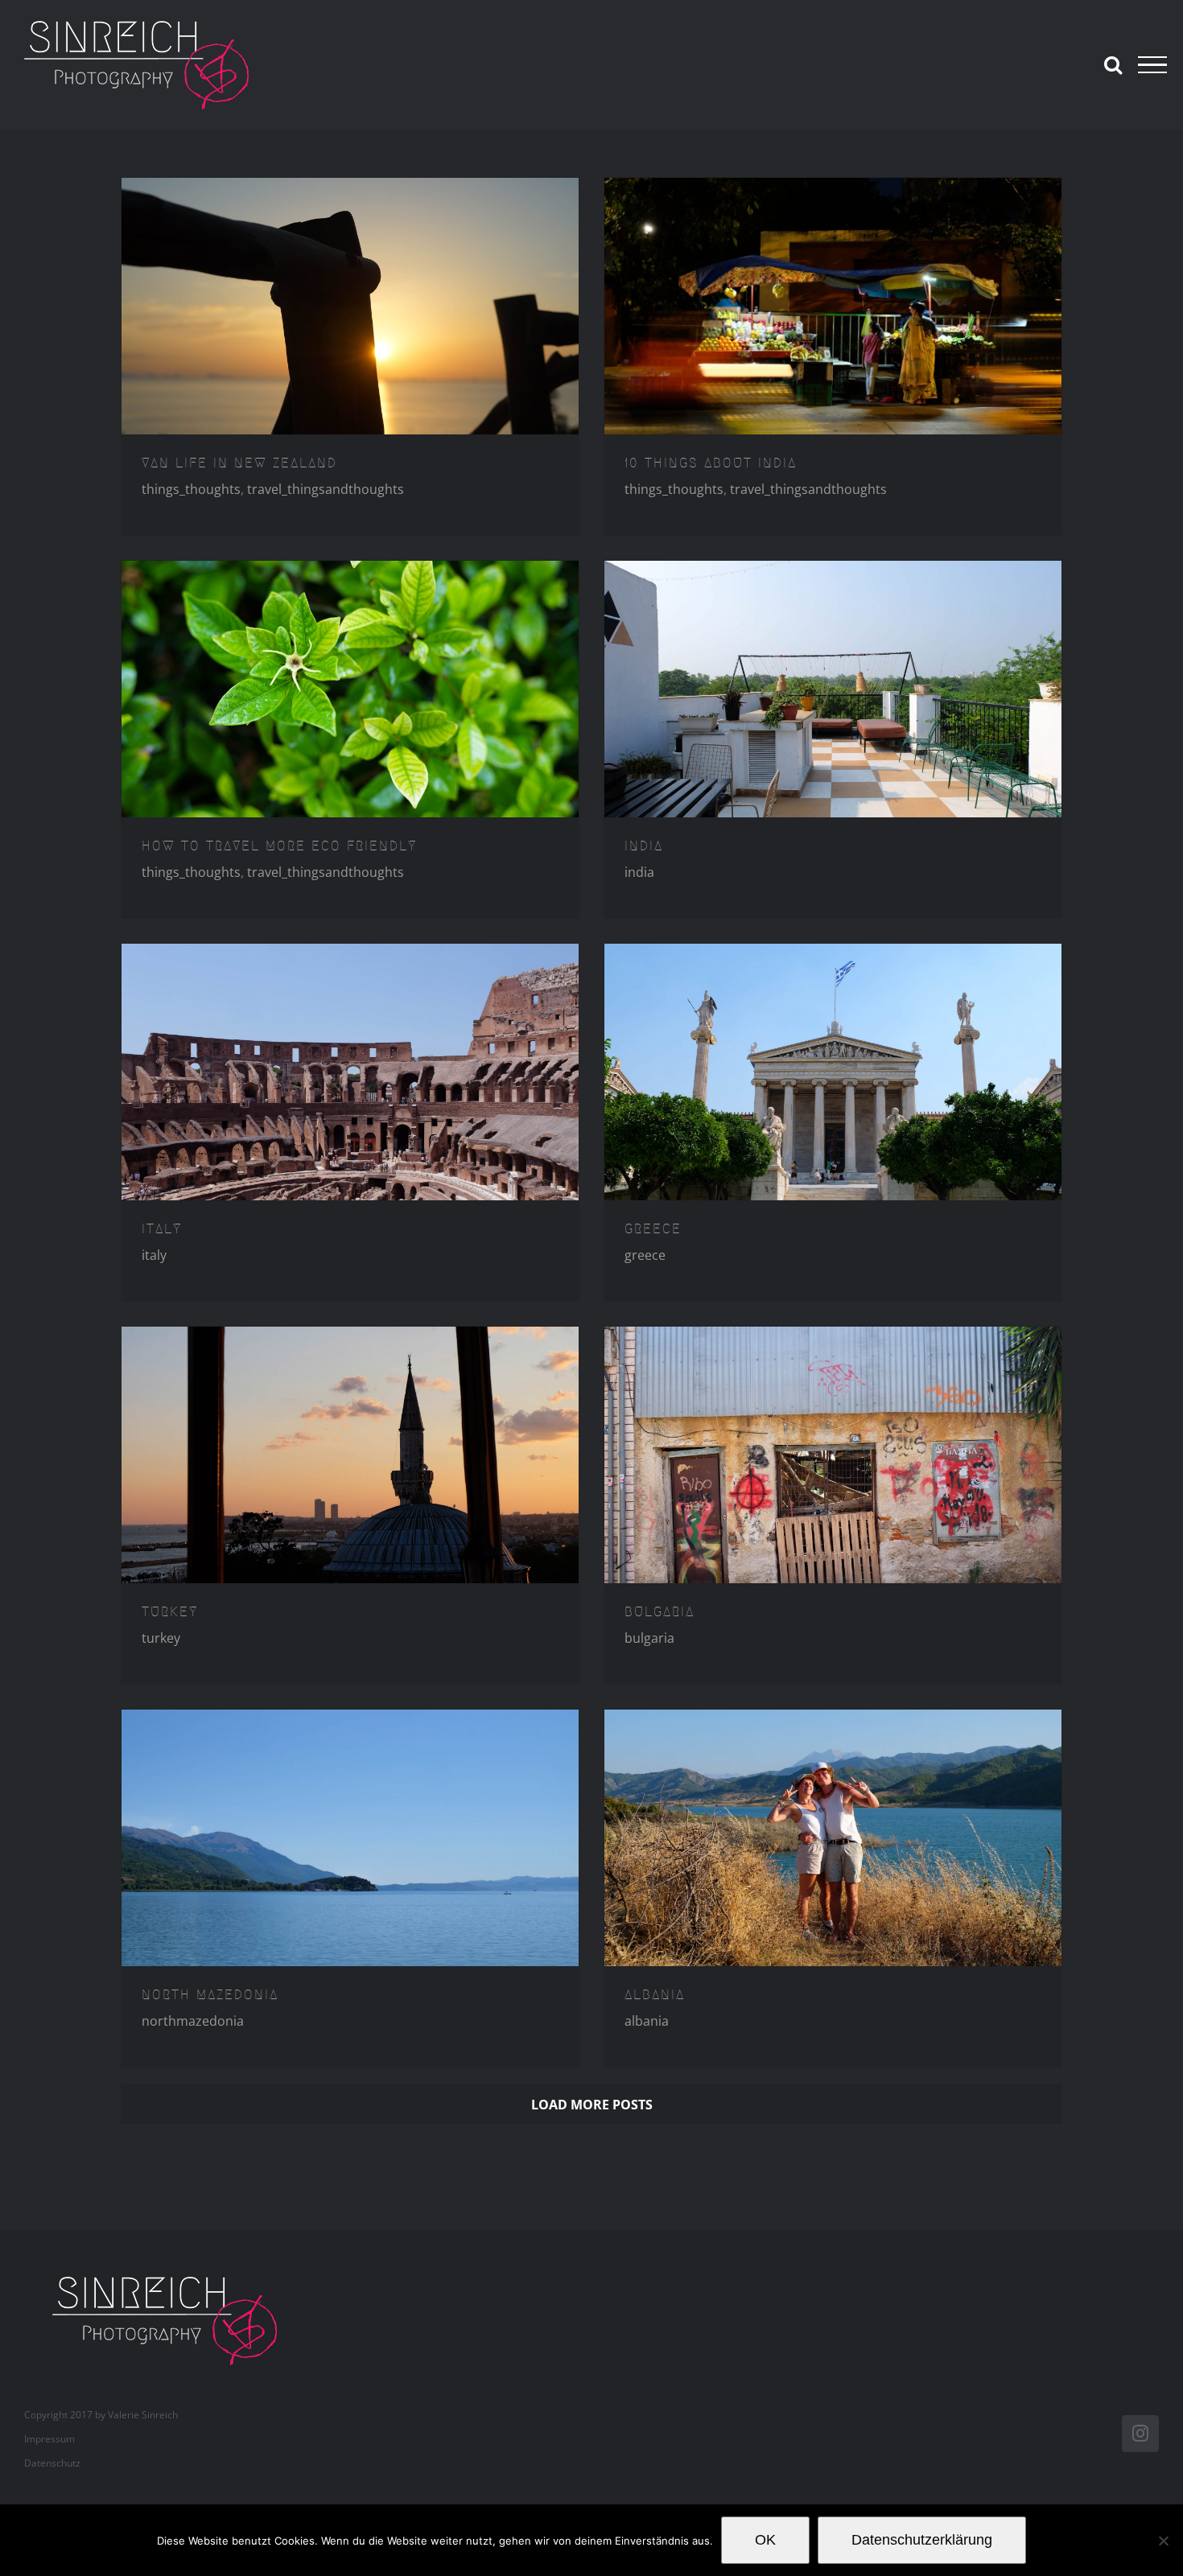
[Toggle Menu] (1152, 65)
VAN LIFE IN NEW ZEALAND (239, 463)
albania (647, 2021)
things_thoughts (191, 489)
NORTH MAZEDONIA (210, 1994)
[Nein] (1163, 2541)
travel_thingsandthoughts (326, 489)
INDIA (644, 846)
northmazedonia (193, 2021)
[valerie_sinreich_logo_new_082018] (173, 2278)
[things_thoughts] (350, 307)
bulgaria (649, 1638)
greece (645, 1255)
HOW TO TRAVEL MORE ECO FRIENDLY (279, 846)
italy (154, 1255)
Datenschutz (52, 2463)
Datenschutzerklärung (922, 2540)
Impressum (49, 2439)
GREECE (653, 1228)
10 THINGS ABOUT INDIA (711, 463)
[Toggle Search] (1113, 64)
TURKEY (170, 1611)
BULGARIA (660, 1611)
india (639, 872)
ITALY (162, 1228)
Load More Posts (592, 2105)
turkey (161, 1638)
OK (765, 2540)
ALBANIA (655, 1994)
